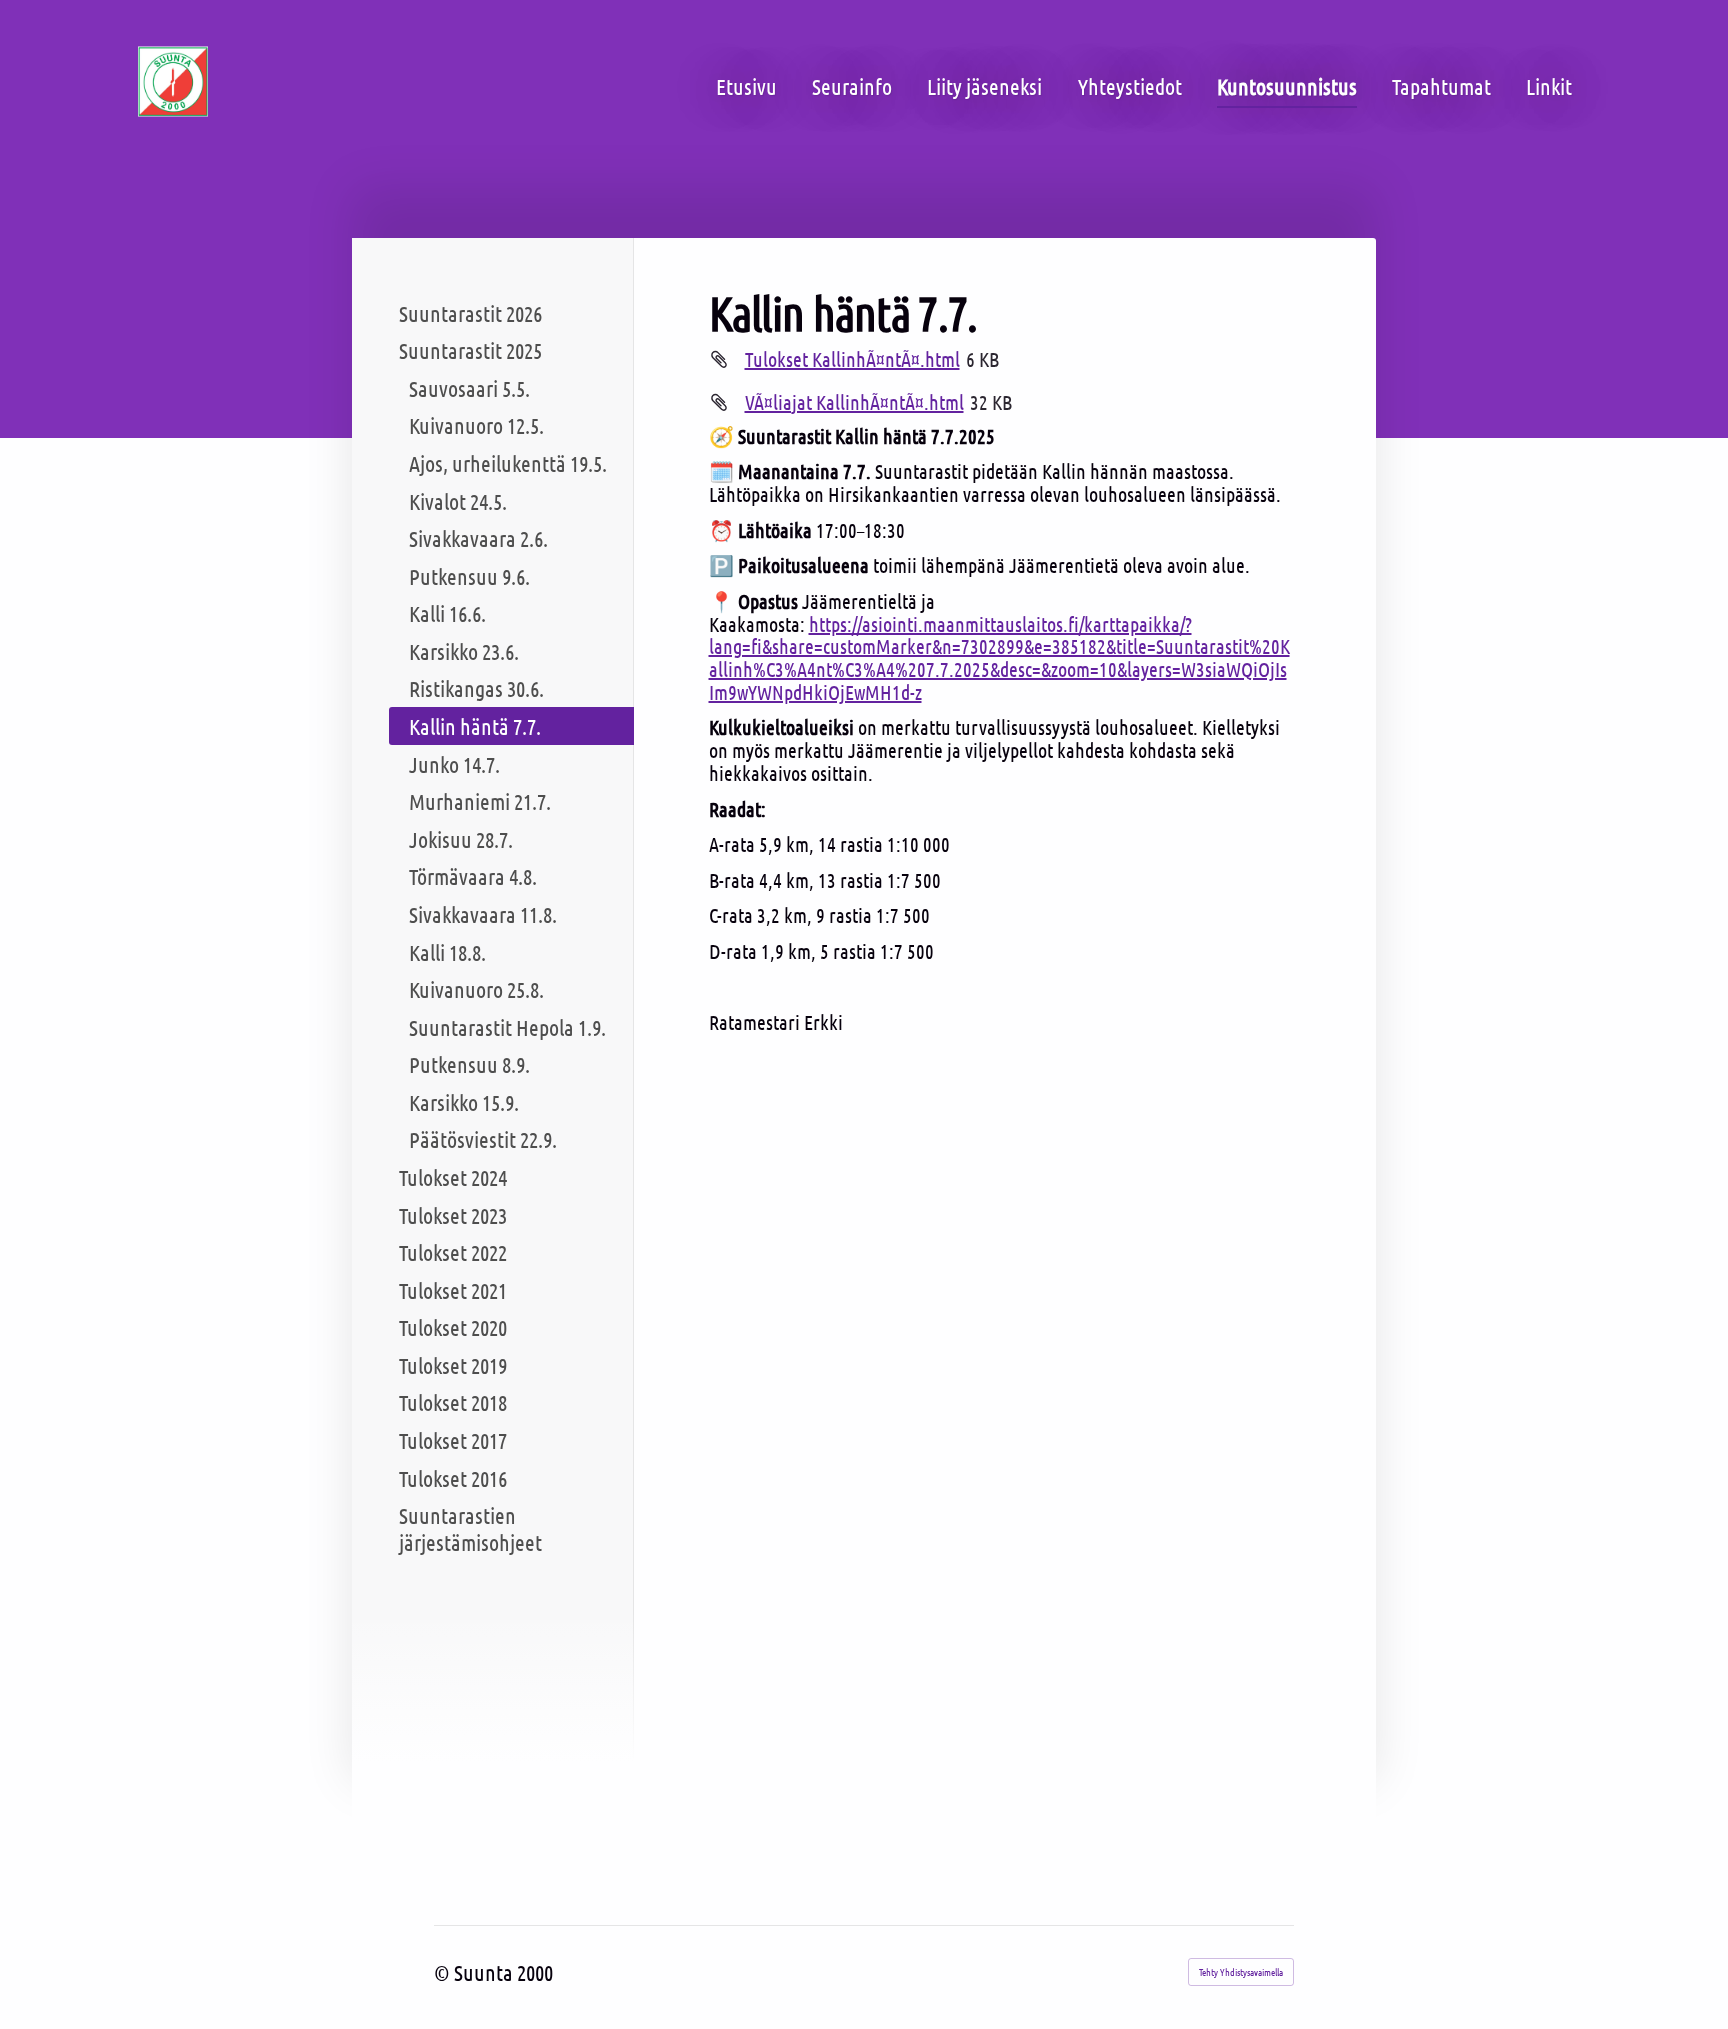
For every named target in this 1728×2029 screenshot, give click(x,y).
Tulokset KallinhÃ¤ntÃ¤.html (852, 359)
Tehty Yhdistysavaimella (1241, 1971)
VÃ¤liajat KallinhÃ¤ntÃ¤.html (854, 402)
